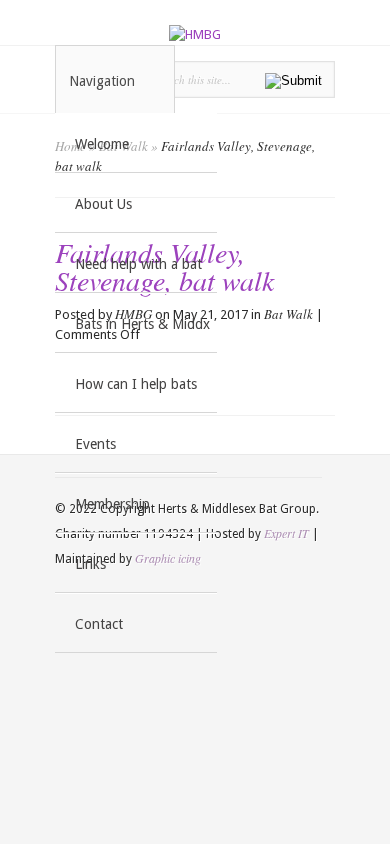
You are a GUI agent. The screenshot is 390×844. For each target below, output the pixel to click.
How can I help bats (136, 384)
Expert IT (286, 533)
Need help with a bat (138, 264)
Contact (99, 624)
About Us (103, 204)
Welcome (102, 144)
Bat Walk (288, 314)
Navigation (102, 81)
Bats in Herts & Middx (142, 324)
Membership (112, 504)
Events (95, 444)
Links (90, 564)
